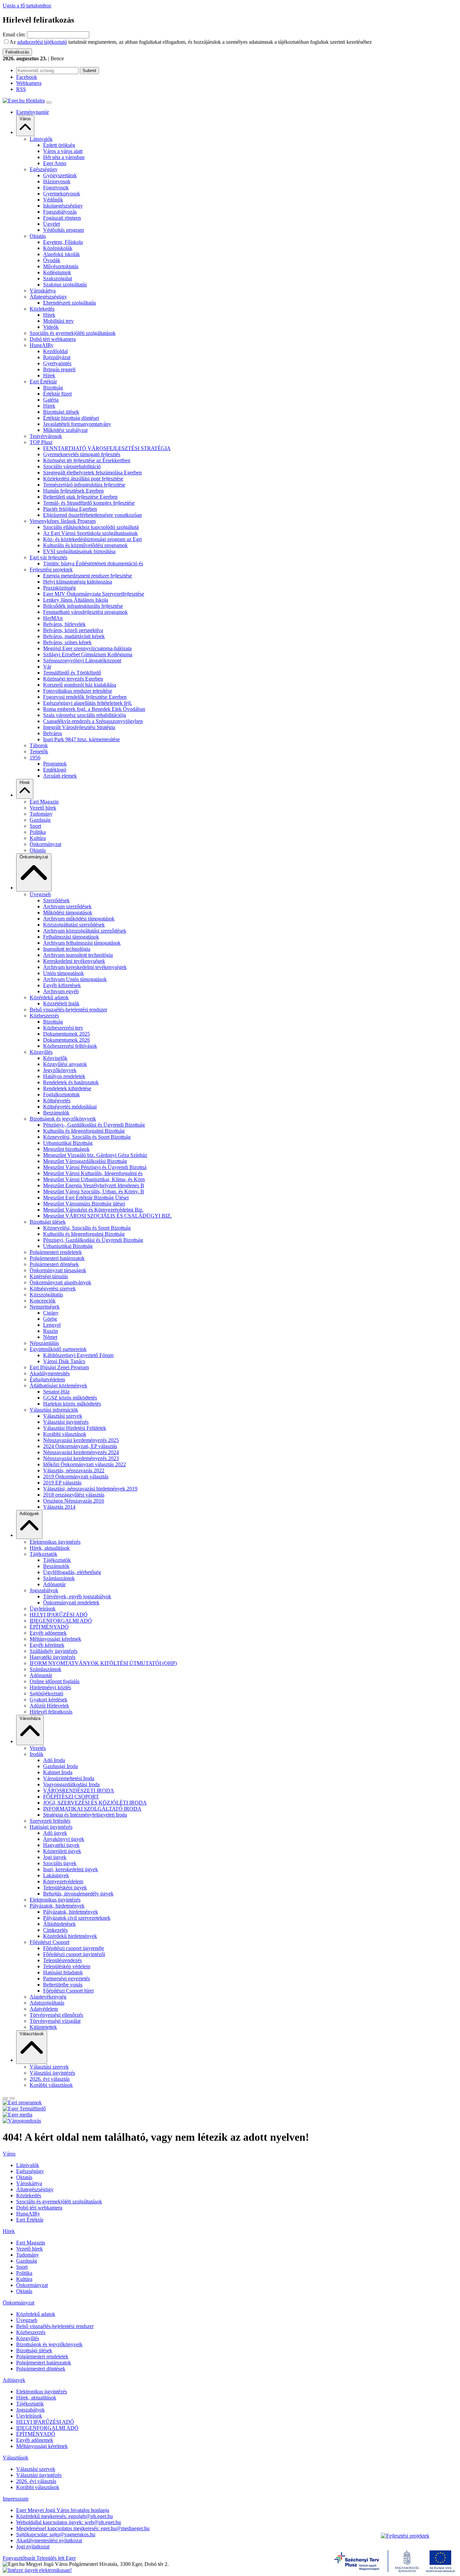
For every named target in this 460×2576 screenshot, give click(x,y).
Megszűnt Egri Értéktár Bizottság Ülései (86, 1198)
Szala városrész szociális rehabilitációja (85, 715)
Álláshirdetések (59, 1924)
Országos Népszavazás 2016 (74, 1501)
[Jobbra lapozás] (5, 2098)
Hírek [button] (25, 782)
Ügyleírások (43, 1609)
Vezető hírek (43, 808)
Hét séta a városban (64, 157)
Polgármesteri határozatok (57, 1258)
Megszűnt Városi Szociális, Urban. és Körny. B (94, 1191)
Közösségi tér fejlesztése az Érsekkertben (87, 460)
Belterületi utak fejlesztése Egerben (80, 497)
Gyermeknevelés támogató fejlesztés (82, 454)
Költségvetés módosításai (70, 1107)
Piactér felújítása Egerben (70, 509)
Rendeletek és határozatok (71, 1082)
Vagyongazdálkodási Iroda (71, 1784)
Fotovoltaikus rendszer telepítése (78, 691)
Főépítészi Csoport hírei (68, 1991)
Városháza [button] (30, 1718)
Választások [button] (32, 2034)
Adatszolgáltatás (47, 2003)
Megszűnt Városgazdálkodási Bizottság (85, 1161)
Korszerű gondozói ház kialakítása (80, 685)
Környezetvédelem (63, 1881)
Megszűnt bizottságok (66, 1149)
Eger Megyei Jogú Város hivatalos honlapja (63, 2510)
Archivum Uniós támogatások (75, 979)
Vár (47, 667)
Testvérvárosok (46, 436)
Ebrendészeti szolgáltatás (70, 303)
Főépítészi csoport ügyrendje (74, 1948)
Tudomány (41, 814)
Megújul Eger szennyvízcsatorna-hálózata (87, 648)
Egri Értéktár (43, 382)
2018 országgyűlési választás (74, 1495)
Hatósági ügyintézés (51, 1827)
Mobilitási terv (58, 321)
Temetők (39, 751)
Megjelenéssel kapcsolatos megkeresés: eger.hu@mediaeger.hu (83, 2528)
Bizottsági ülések (61, 412)
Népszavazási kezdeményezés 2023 (81, 1458)
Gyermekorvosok (62, 194)
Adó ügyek (55, 1833)
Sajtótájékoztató (46, 1693)
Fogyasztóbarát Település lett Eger (39, 2558)
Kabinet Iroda (58, 1772)
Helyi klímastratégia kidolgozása (78, 582)
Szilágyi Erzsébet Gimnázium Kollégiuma (88, 654)
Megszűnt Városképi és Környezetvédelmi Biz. (93, 1210)
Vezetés (38, 1748)
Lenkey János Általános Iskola (76, 600)
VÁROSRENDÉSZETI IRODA (79, 1790)
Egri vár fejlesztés (48, 557)
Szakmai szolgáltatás (65, 285)
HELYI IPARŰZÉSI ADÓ (59, 1615)
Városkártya (43, 291)
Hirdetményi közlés (50, 1687)
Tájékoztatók (43, 1554)
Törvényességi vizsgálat (55, 2021)
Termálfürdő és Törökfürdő (72, 673)
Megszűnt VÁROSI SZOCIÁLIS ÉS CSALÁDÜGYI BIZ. (107, 1216)
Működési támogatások (68, 913)
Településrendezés (62, 1960)
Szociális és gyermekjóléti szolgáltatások (73, 333)
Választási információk (54, 1410)
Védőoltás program (63, 230)
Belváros (53, 733)
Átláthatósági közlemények (58, 1386)
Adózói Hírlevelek (49, 1706)
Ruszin (51, 1331)
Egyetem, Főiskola (63, 242)
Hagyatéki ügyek (61, 1845)
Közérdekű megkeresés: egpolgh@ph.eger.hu (64, 2516)
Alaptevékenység (48, 1997)
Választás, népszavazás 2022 (74, 1470)
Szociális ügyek (60, 1863)
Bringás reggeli (59, 369)
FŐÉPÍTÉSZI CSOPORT (71, 1797)
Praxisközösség (59, 588)
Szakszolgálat (58, 278)
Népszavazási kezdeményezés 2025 (81, 1440)
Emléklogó (55, 770)
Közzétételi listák (61, 1003)
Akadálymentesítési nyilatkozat (49, 2540)
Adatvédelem (44, 2009)
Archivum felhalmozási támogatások (82, 943)
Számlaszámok (59, 1578)
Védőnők (53, 200)
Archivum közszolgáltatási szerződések (85, 931)
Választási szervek (63, 1416)
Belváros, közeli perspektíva (73, 630)
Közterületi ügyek (62, 1851)
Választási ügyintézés (66, 1422)
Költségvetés (57, 1101)
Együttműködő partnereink (58, 1349)
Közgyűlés (41, 1052)
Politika (38, 832)
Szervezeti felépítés (50, 1821)
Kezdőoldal (55, 351)
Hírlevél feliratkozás (51, 1712)
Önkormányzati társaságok (58, 1270)
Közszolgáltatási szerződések (74, 925)
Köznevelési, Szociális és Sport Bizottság (87, 1137)
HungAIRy (42, 345)
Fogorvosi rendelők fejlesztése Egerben (85, 697)
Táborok (39, 745)
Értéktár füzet (57, 394)
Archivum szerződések (67, 906)
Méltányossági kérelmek (55, 1639)
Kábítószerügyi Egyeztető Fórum (78, 1355)
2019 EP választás (62, 1483)
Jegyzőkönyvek (60, 1070)
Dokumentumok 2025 (67, 1034)
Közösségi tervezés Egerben (73, 679)
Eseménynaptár (32, 112)
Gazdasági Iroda (60, 1766)
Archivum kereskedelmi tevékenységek (85, 967)
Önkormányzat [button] (34, 857)
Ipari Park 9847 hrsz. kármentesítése (81, 739)
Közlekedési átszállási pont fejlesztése (83, 479)
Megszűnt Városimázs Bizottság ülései (84, 1204)
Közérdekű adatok (49, 997)
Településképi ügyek (65, 1888)
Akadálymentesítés (50, 1373)
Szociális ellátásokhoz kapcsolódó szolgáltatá (91, 527)
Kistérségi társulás (49, 1276)
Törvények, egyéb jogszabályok (77, 1596)
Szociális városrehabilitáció (72, 466)
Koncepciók (43, 1301)
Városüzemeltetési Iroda (69, 1778)
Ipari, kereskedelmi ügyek (71, 1869)
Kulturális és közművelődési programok (85, 545)
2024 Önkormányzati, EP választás (80, 1446)
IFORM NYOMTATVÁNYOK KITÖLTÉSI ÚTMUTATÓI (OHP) (103, 1663)
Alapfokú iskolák (61, 254)
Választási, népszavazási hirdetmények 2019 (90, 1489)
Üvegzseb (40, 894)
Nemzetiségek (45, 1307)
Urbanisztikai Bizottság (68, 1143)
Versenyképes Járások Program (63, 521)
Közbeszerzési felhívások (70, 1046)
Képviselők (55, 1058)
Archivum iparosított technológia (78, 955)
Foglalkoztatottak (61, 1094)
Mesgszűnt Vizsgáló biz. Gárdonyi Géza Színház (95, 1155)
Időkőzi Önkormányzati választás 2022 (85, 1464)
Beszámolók (56, 1113)
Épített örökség (59, 145)
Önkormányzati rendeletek (71, 1603)
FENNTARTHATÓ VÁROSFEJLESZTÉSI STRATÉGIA (107, 448)
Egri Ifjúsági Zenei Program (59, 1367)
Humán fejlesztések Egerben (73, 491)
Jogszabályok (44, 1590)
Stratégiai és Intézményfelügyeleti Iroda (85, 1815)
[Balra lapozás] (12, 2098)
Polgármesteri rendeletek (56, 1252)
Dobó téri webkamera (53, 339)
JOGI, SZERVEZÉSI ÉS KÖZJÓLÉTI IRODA (95, 1803)
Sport (35, 826)
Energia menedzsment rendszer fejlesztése (88, 576)
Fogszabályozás (60, 212)
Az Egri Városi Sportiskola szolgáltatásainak (90, 533)
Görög (50, 1319)
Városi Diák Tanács (64, 1361)
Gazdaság (40, 820)
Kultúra (38, 838)
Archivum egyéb (61, 991)
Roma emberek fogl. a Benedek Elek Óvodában (94, 709)
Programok (55, 764)
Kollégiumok (57, 272)
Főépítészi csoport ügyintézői (74, 1954)
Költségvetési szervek (53, 1289)
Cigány (51, 1313)
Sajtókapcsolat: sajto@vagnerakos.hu (56, 2534)
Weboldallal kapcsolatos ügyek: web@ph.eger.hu (69, 2522)
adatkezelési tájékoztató (42, 42)
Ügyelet (52, 224)
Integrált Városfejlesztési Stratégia (79, 727)
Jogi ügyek (55, 1857)
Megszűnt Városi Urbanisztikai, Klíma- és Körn (94, 1179)
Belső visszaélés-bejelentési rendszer (68, 1010)
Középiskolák (58, 248)
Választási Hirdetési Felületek (75, 1428)
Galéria (51, 400)
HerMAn (53, 618)
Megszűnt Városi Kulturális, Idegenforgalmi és (93, 1173)
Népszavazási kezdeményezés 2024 (81, 1452)
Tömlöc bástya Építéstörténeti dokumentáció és (93, 563)
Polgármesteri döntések (54, 1264)
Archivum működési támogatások (79, 919)
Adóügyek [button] (29, 1514)
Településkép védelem (67, 1966)
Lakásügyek (56, 1875)
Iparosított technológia (67, 949)
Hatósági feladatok (63, 1972)
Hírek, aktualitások (50, 1548)
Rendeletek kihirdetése (67, 1088)
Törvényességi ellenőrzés (56, 2015)
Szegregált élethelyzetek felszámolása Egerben (92, 473)
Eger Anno (55, 163)
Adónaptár (54, 1584)
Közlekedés (42, 309)
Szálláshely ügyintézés (54, 1651)
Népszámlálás (44, 1343)
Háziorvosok (57, 181)
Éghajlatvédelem (47, 1379)
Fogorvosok (56, 187)
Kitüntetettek (43, 2027)
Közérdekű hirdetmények (70, 1936)
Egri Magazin (44, 802)
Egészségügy (44, 169)
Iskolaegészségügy (63, 206)
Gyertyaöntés (57, 363)
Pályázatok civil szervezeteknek (77, 1918)
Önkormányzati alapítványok (60, 1282)
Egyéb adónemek (48, 1633)
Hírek (49, 315)
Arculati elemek (60, 776)
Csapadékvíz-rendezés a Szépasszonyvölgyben (93, 721)
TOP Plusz (41, 442)
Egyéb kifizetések (62, 985)
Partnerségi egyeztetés (67, 1978)
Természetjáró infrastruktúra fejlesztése (84, 485)
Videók (51, 327)
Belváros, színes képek (67, 642)
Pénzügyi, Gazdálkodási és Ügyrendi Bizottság (93, 1240)
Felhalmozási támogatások (71, 937)
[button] (49, 102)
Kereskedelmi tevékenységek (74, 961)
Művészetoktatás (61, 266)
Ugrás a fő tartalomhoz (27, 6)
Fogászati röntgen (62, 218)
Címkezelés (55, 1930)
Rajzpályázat (57, 357)
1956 (35, 758)
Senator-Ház (56, 1392)
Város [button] (25, 119)
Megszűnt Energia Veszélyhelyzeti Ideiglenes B (94, 1185)
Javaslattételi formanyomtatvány (77, 424)
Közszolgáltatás (46, 1295)
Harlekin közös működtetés (72, 1404)
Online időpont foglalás (55, 1681)
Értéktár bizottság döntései (71, 418)
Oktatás (38, 236)
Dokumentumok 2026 (67, 1040)
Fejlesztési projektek (51, 570)
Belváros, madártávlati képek (74, 636)
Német (50, 1337)
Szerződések (56, 900)
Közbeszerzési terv (63, 1028)
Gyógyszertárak (60, 175)
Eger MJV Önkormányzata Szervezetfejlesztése (94, 594)
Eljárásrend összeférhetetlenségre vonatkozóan (92, 515)
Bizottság (53, 388)
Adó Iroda (54, 1760)
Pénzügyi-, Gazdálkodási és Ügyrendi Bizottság (94, 1125)
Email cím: (14, 35)
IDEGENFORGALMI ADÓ (61, 1621)
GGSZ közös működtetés (70, 1398)
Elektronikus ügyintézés (55, 1542)
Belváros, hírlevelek (64, 624)
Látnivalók (41, 139)
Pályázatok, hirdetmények (57, 1906)
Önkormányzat (45, 844)
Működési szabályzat (65, 430)
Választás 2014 (59, 1507)
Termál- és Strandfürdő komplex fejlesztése (89, 503)
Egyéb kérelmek (47, 1645)
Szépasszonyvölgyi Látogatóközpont (82, 661)
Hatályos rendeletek (64, 1076)
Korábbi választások (65, 1434)
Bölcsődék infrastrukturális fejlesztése (83, 606)
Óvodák (52, 260)
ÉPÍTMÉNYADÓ (49, 1627)
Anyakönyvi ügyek (64, 1839)
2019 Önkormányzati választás (76, 1477)
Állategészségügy (48, 297)
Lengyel (52, 1325)
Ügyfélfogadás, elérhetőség (72, 1572)
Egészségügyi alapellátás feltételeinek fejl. (88, 703)
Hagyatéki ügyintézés (53, 1657)
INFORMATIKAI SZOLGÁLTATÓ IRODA (92, 1809)
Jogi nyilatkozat (33, 2547)
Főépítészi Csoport (50, 1942)
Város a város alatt (63, 151)
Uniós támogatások (63, 973)
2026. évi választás (50, 2079)
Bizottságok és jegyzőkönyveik (63, 1119)
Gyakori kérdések (48, 1700)
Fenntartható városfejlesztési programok (85, 612)
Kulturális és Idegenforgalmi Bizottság (84, 1131)
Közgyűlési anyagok (65, 1064)
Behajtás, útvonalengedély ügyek (78, 1894)
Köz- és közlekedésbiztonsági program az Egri (92, 539)
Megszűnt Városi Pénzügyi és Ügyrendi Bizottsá (95, 1167)
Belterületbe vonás (63, 1985)
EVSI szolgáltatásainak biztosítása (79, 551)
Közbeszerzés (44, 1016)
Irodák (37, 1754)
